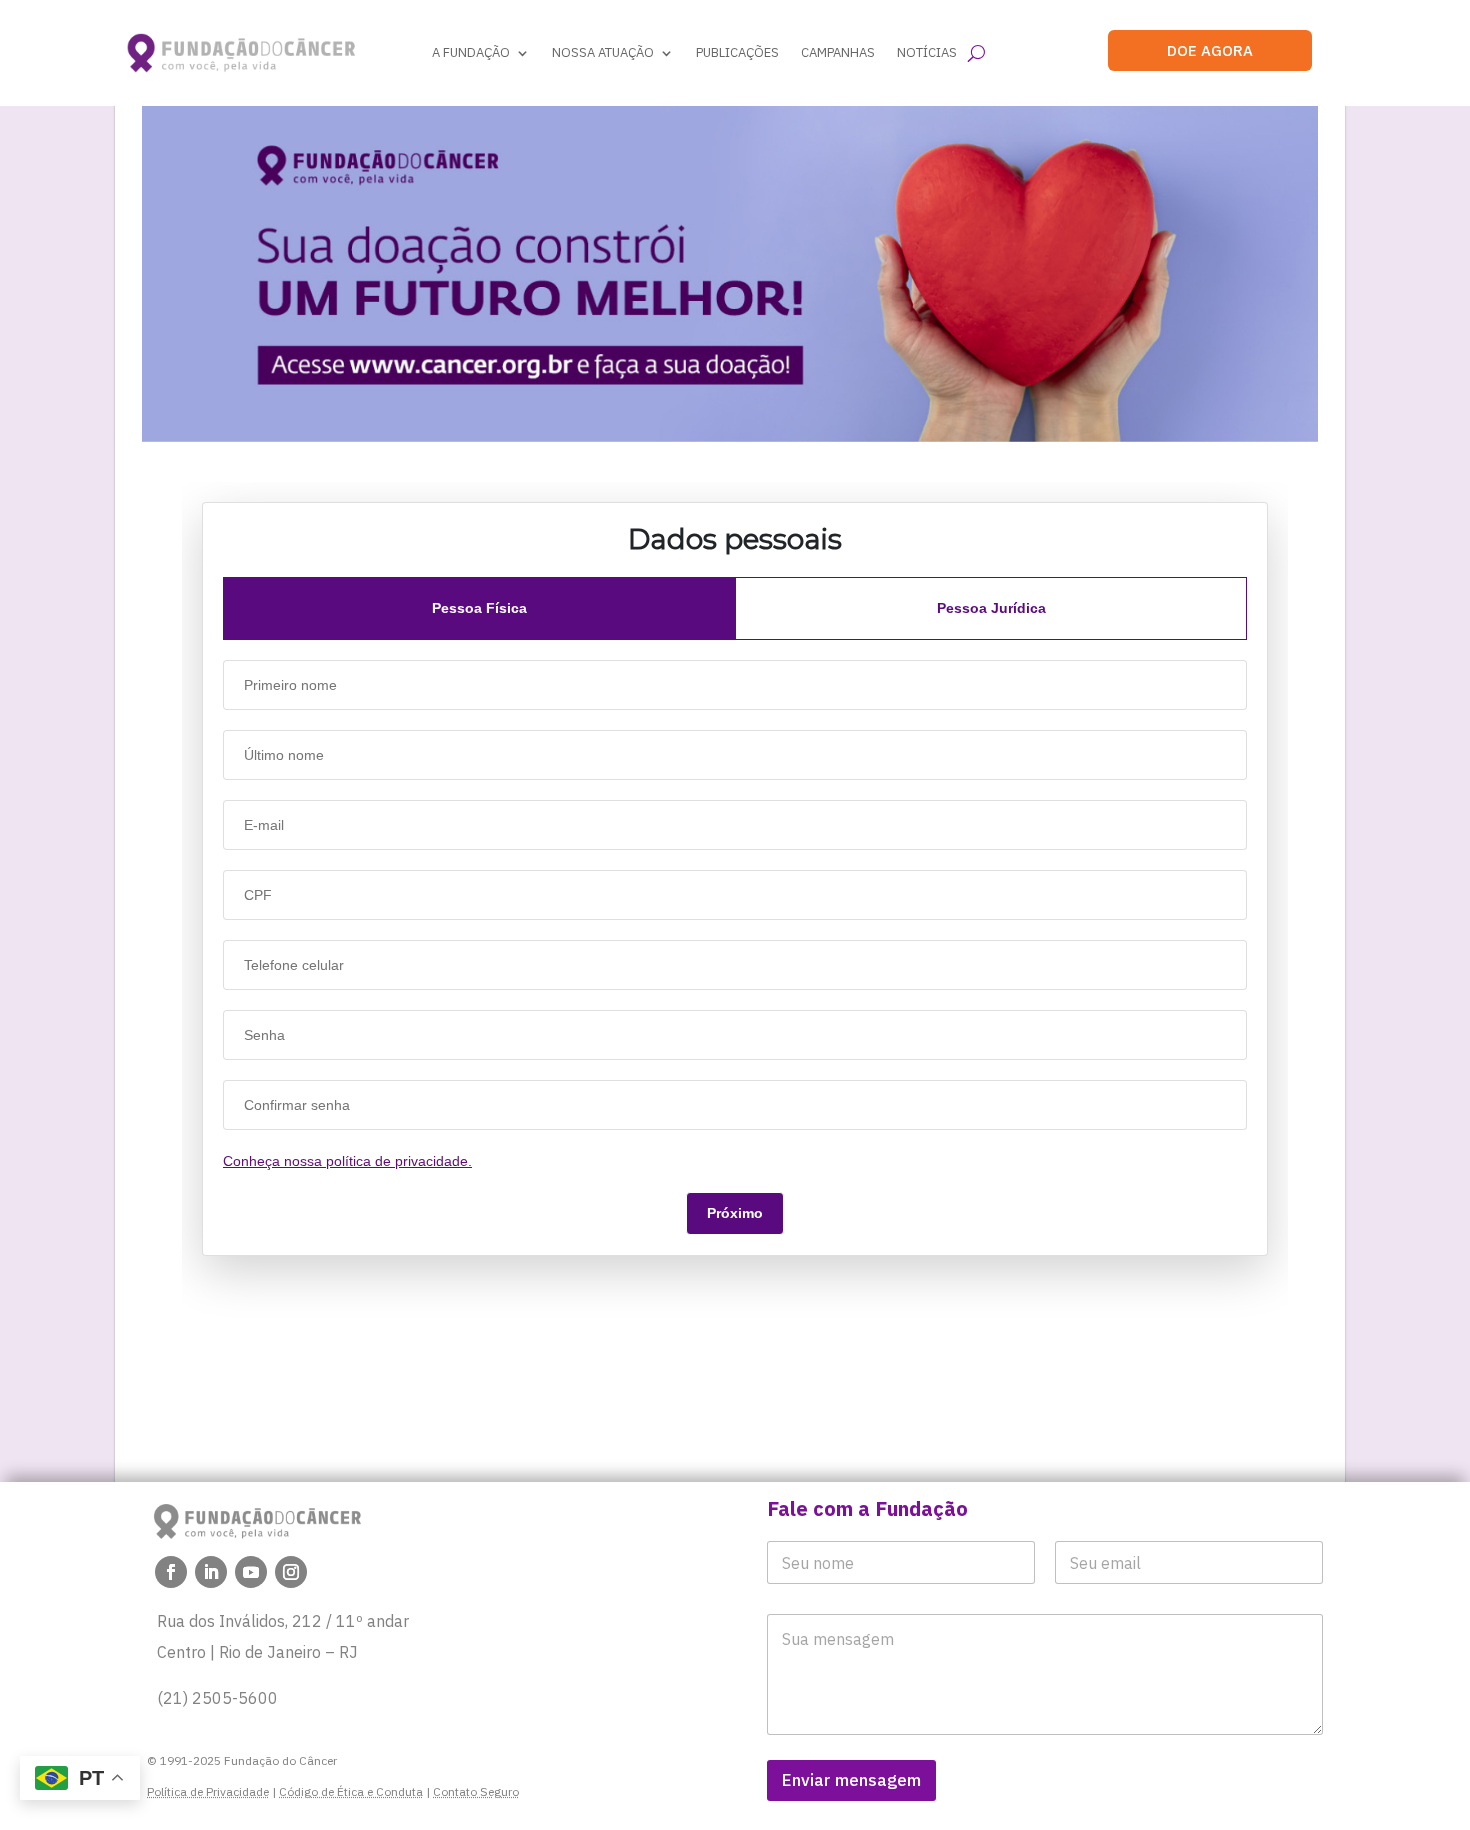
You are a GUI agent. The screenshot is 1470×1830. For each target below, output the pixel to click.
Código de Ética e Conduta (351, 1791)
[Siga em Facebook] (171, 1572)
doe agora (1210, 50)
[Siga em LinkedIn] (211, 1572)
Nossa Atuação (603, 52)
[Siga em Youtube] (251, 1572)
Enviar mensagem (851, 1780)
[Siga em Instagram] (291, 1572)
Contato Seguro (476, 1791)
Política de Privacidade (208, 1791)
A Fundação (471, 52)
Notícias (927, 52)
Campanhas (838, 52)
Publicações (737, 52)
